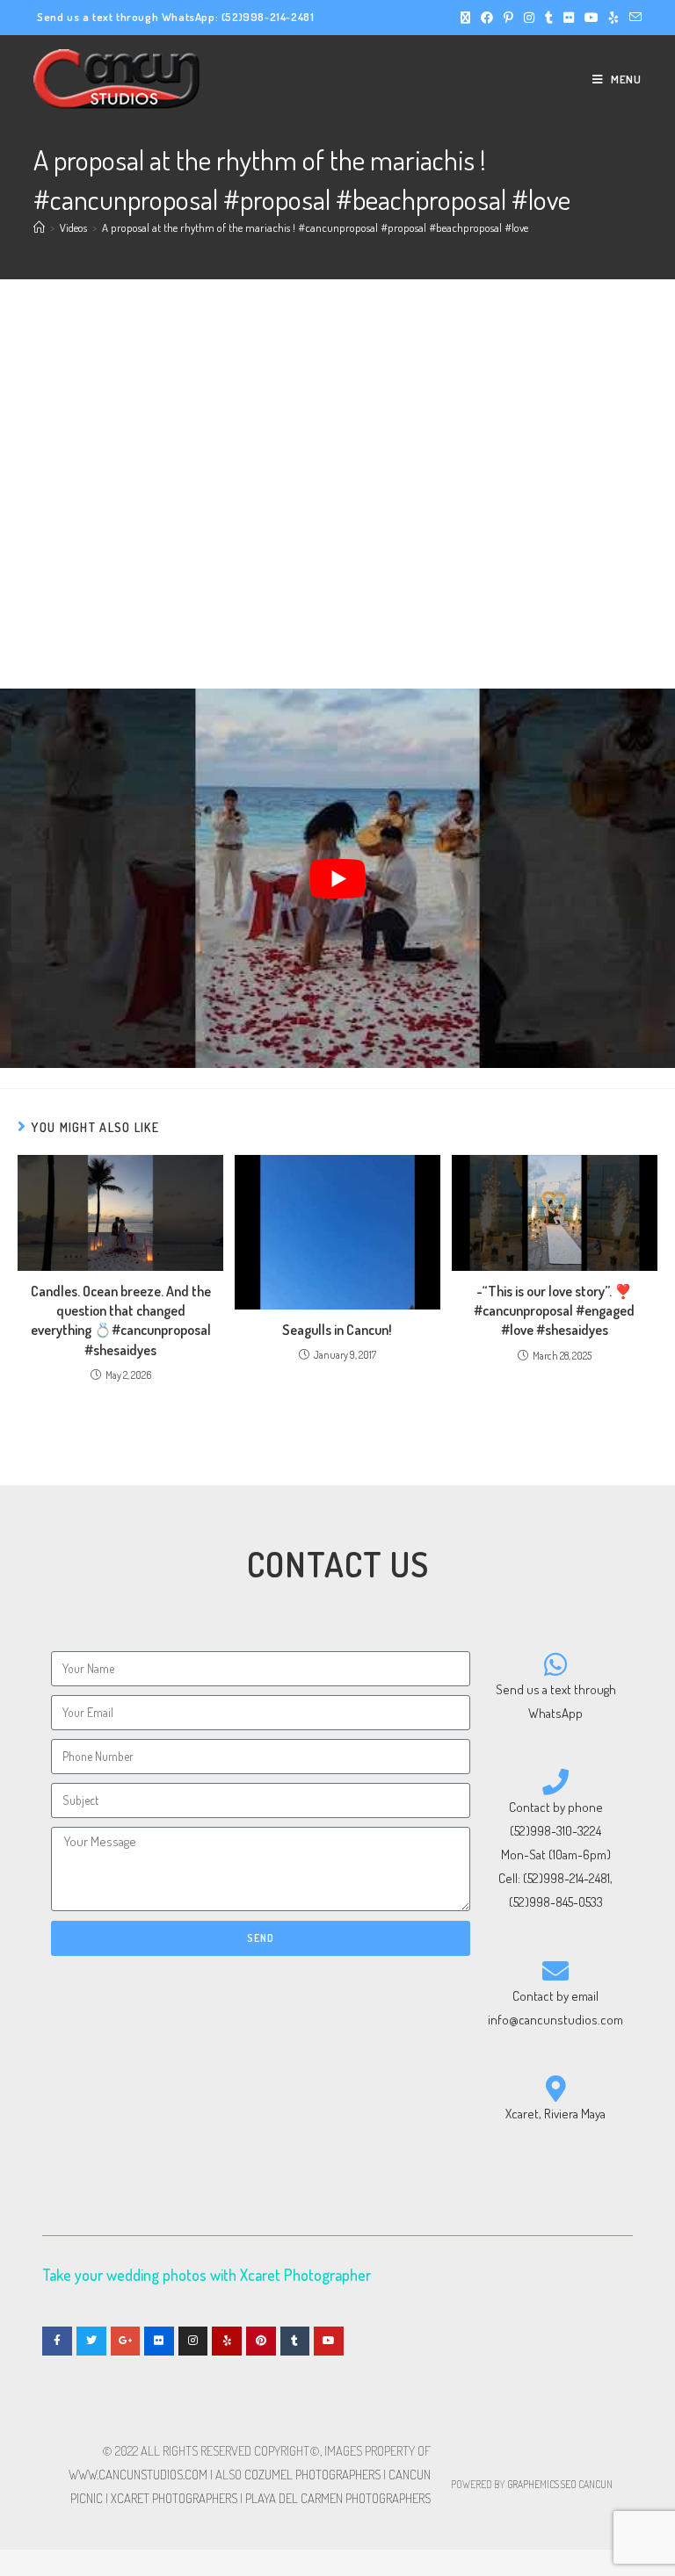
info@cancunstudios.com (555, 2020)
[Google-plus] (126, 2341)
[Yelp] (227, 2341)
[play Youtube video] (337, 878)
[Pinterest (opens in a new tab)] (508, 18)
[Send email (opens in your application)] (633, 18)
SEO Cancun (587, 2484)
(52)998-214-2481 (268, 17)
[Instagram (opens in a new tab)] (529, 18)
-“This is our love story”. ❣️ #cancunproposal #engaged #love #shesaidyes (554, 1311)
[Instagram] (193, 2341)
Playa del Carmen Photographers (338, 2498)
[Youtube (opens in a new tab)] (592, 18)
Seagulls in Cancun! (337, 1330)
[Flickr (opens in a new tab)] (569, 18)
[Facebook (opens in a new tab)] (487, 18)
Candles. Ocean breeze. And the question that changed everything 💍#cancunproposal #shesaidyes (121, 1320)
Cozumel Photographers (312, 2475)
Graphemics (533, 2484)
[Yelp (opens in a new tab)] (614, 18)
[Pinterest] (261, 2341)
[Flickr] (159, 2341)
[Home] (39, 227)
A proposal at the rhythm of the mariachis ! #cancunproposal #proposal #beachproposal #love (315, 227)
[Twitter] (91, 2341)
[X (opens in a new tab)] (465, 18)
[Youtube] (329, 2341)
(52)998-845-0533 (556, 1902)
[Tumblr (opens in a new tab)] (549, 18)
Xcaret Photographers (174, 2498)
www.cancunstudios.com (138, 2475)
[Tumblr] (295, 2341)
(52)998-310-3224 (555, 1831)
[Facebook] (57, 2341)
